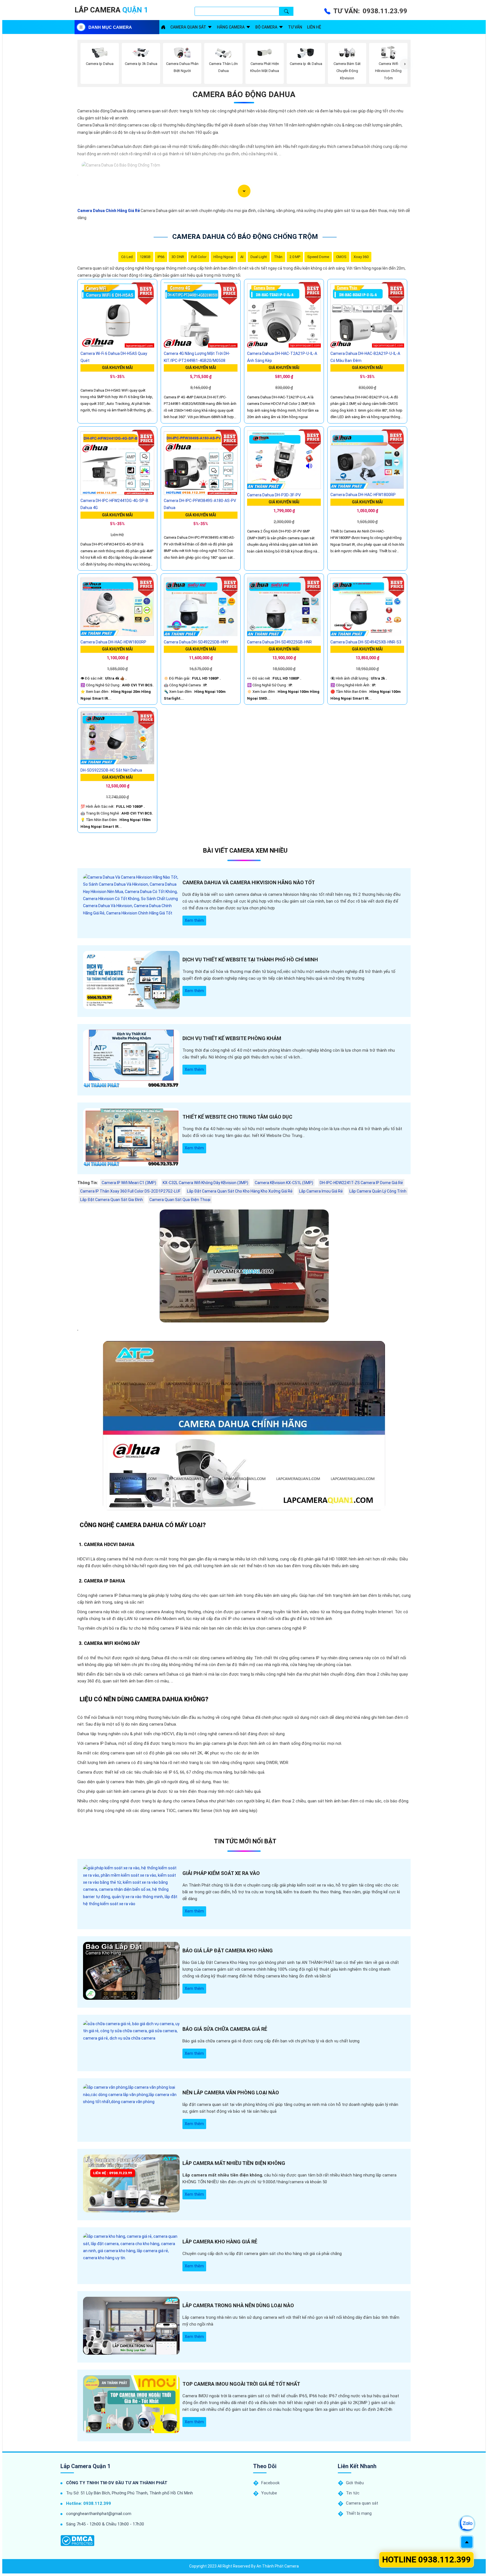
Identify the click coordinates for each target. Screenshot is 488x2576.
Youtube (269, 2493)
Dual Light (259, 257)
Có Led (127, 257)
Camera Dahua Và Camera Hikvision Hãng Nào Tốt (249, 882)
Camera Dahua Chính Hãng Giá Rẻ (109, 211)
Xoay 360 (361, 257)
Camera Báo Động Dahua (244, 94)
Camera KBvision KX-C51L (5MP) (284, 1183)
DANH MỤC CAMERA (110, 27)
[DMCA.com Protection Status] (77, 2541)
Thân (278, 257)
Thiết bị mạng (359, 2513)
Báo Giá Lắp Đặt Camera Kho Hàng (228, 1950)
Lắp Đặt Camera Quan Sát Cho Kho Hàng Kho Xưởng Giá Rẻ (240, 1191)
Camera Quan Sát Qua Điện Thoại (180, 1200)
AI (242, 257)
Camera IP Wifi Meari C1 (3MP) (129, 1183)
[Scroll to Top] (467, 2542)
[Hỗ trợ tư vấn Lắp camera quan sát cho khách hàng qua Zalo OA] (467, 2524)
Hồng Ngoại (223, 257)
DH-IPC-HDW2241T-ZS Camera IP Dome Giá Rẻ (361, 1183)
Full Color (199, 257)
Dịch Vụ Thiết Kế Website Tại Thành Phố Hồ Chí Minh (250, 960)
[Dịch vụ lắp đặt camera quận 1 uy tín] (163, 27)
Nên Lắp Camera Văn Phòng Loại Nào (231, 2093)
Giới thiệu (355, 2483)
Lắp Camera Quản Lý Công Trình (378, 1191)
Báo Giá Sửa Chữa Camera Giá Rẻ (225, 2029)
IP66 (161, 257)
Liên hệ (314, 27)
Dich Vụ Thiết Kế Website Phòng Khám (232, 1038)
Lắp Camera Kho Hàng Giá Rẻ (220, 2242)
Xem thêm (194, 920)
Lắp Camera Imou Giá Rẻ (321, 1191)
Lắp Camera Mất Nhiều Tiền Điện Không (234, 2163)
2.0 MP (295, 257)
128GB (145, 257)
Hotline (426, 2559)
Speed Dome (318, 257)
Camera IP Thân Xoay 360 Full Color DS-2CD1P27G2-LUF (130, 1191)
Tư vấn (295, 27)
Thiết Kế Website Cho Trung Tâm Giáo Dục (237, 1117)
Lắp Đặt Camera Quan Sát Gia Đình (112, 1200)
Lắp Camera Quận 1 (85, 2466)
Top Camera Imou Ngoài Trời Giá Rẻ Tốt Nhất (241, 2384)
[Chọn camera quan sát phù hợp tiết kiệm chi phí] (405, 64)
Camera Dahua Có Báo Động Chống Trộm (245, 237)
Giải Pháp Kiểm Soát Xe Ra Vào (221, 1873)
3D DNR (178, 257)
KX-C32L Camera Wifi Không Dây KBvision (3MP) (205, 1183)
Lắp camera (111, 10)
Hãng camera (231, 27)
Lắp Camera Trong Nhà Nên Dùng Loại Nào (238, 2305)
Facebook (270, 2483)
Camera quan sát (188, 27)
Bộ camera (266, 27)
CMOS (341, 257)
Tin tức (353, 2493)
